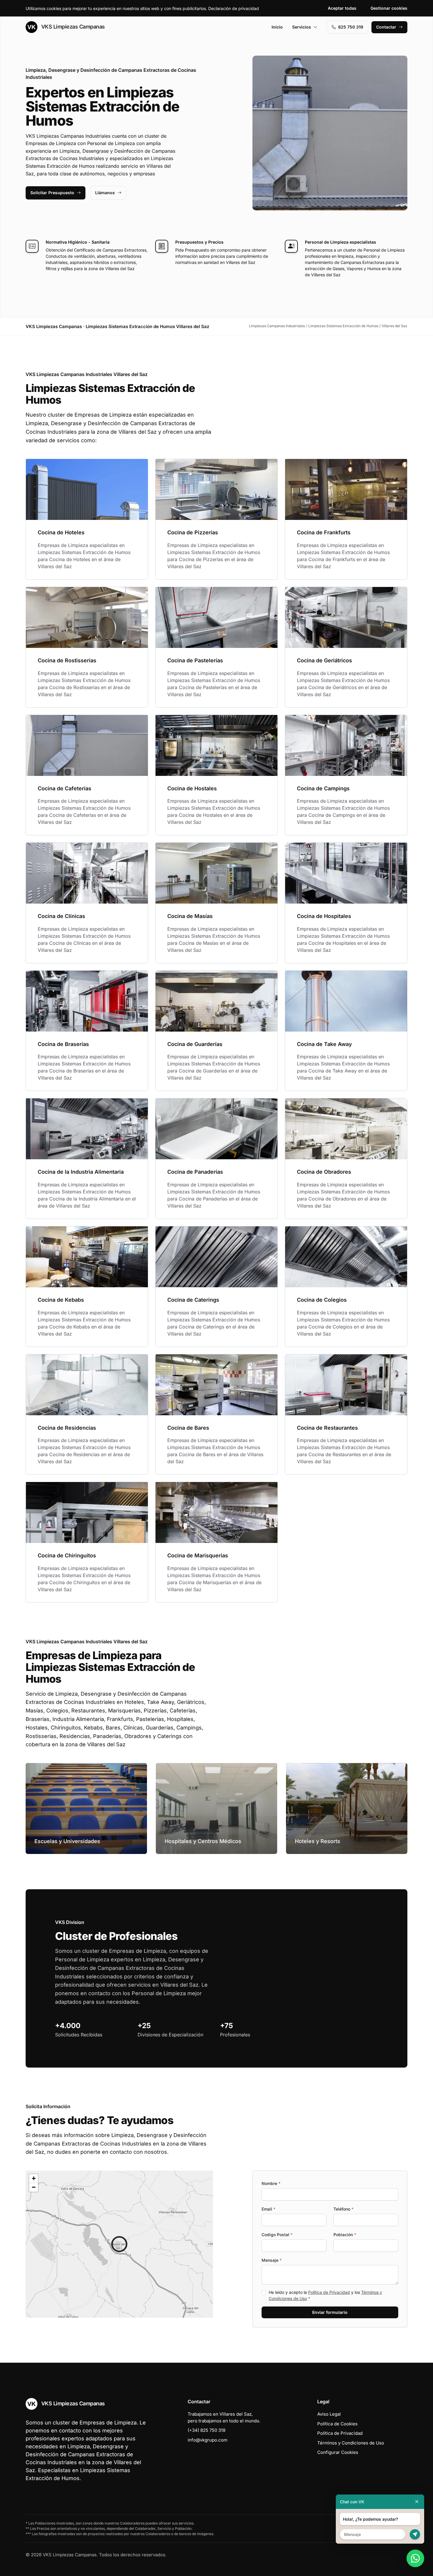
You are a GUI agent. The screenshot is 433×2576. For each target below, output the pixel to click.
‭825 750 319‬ (351, 27)
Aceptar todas (342, 8)
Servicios (302, 27)
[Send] (415, 2534)
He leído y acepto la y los (325, 2295)
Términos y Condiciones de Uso (351, 2443)
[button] (119, 2244)
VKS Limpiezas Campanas (72, 27)
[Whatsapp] (415, 2558)
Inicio (277, 27)
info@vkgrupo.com (208, 2440)
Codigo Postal (277, 2235)
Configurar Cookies (338, 2452)
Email (268, 2209)
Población (345, 2235)
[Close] (417, 2502)
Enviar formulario (330, 2312)
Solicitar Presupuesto (52, 193)
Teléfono (343, 2209)
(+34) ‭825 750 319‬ (206, 2430)
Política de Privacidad (329, 2292)
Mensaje (272, 2260)
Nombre (271, 2183)
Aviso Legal (329, 2414)
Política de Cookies (337, 2424)
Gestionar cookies (389, 8)
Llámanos (105, 193)
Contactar (386, 27)
